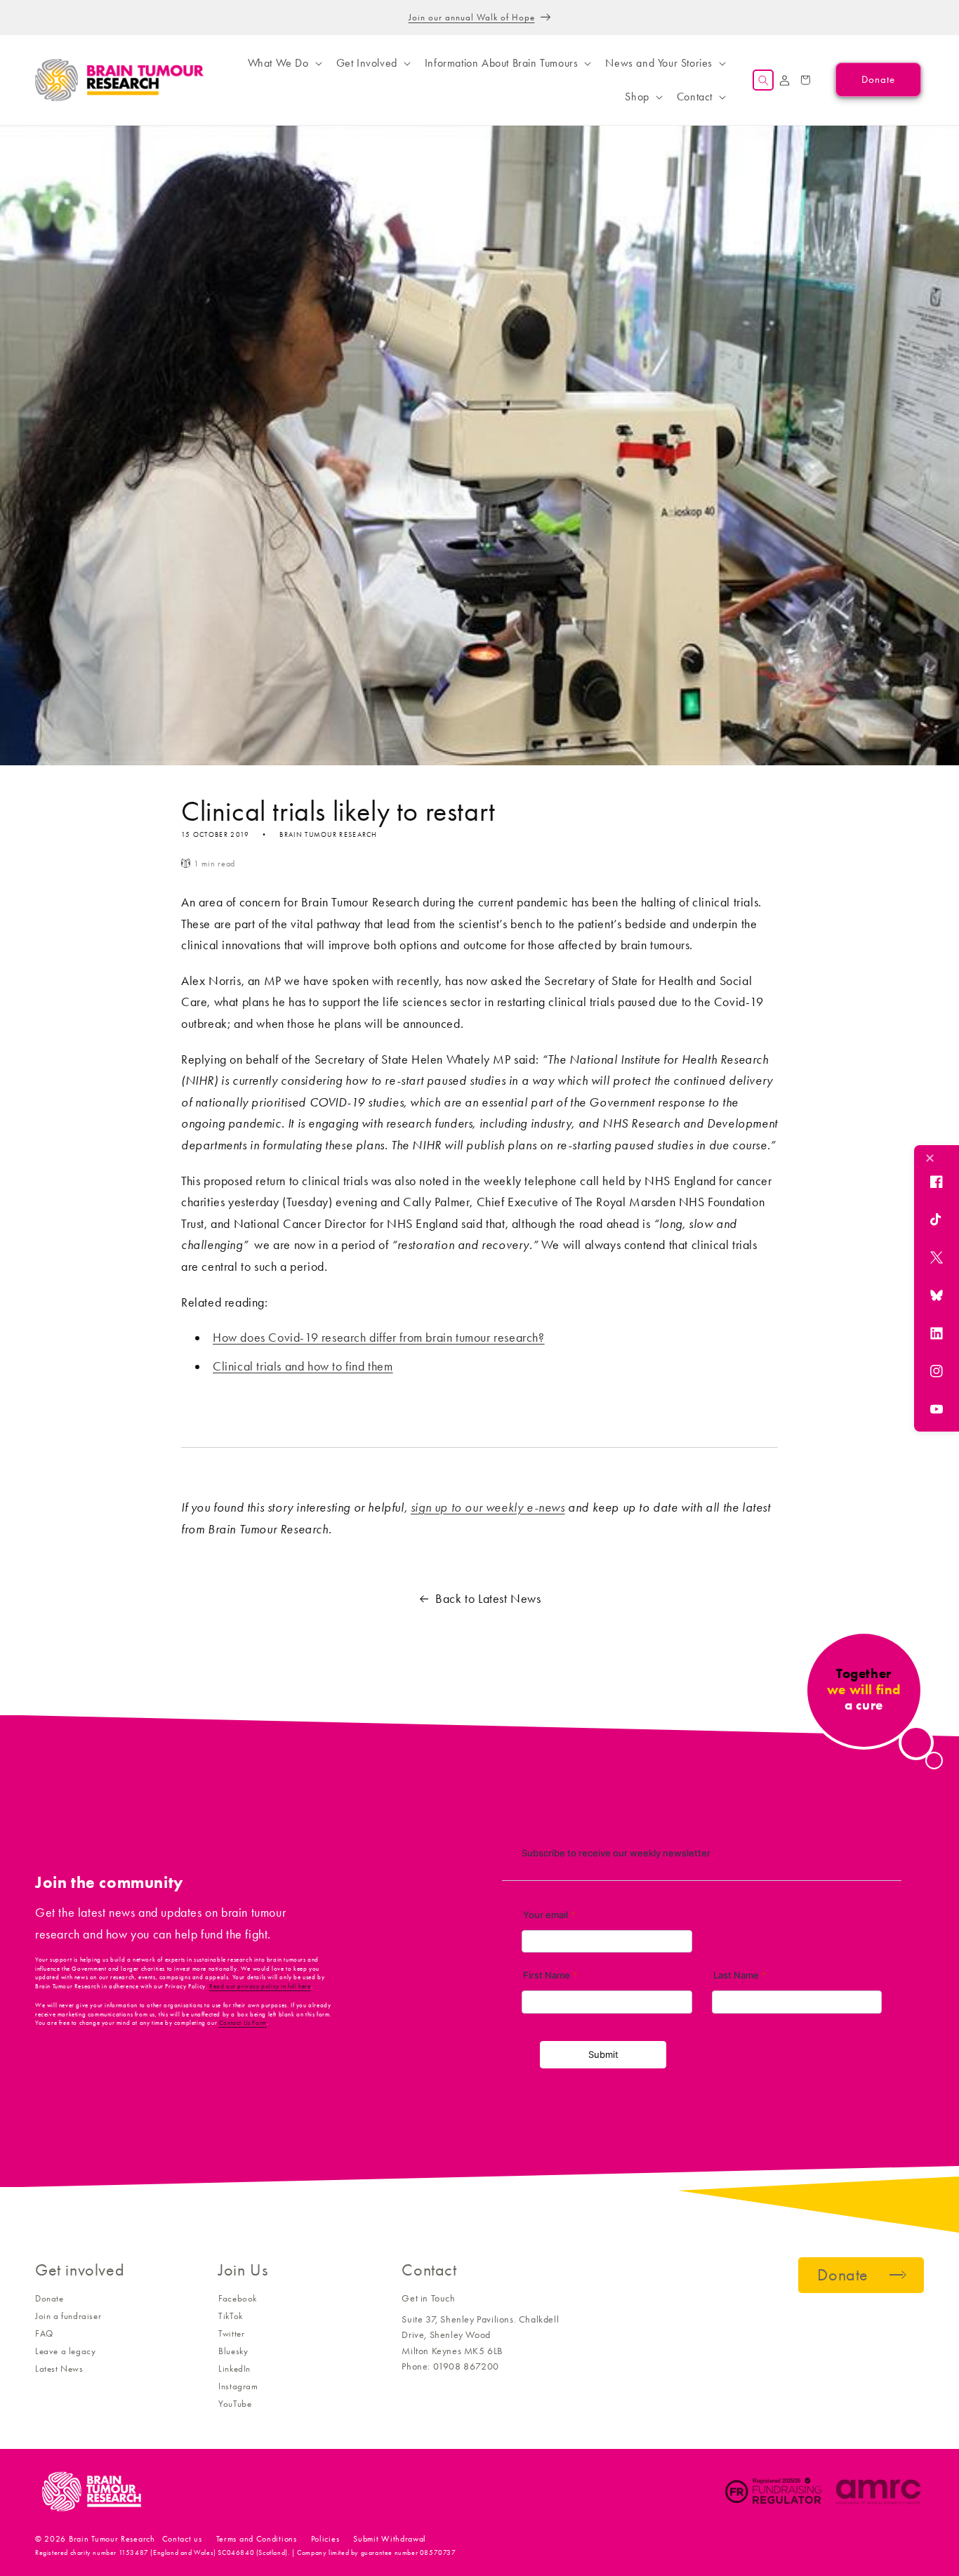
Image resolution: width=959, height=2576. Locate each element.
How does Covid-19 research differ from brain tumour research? (379, 1337)
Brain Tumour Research (112, 2539)
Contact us (182, 2539)
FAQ (44, 2333)
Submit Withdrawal (390, 2539)
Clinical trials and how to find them (303, 1366)
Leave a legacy (65, 2351)
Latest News (59, 2369)
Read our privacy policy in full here (260, 1986)
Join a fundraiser (68, 2316)
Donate (49, 2298)
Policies (325, 2539)
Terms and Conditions (257, 2539)
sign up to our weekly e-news (488, 1507)
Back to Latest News (488, 1599)
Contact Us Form (243, 2023)
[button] (284, 63)
